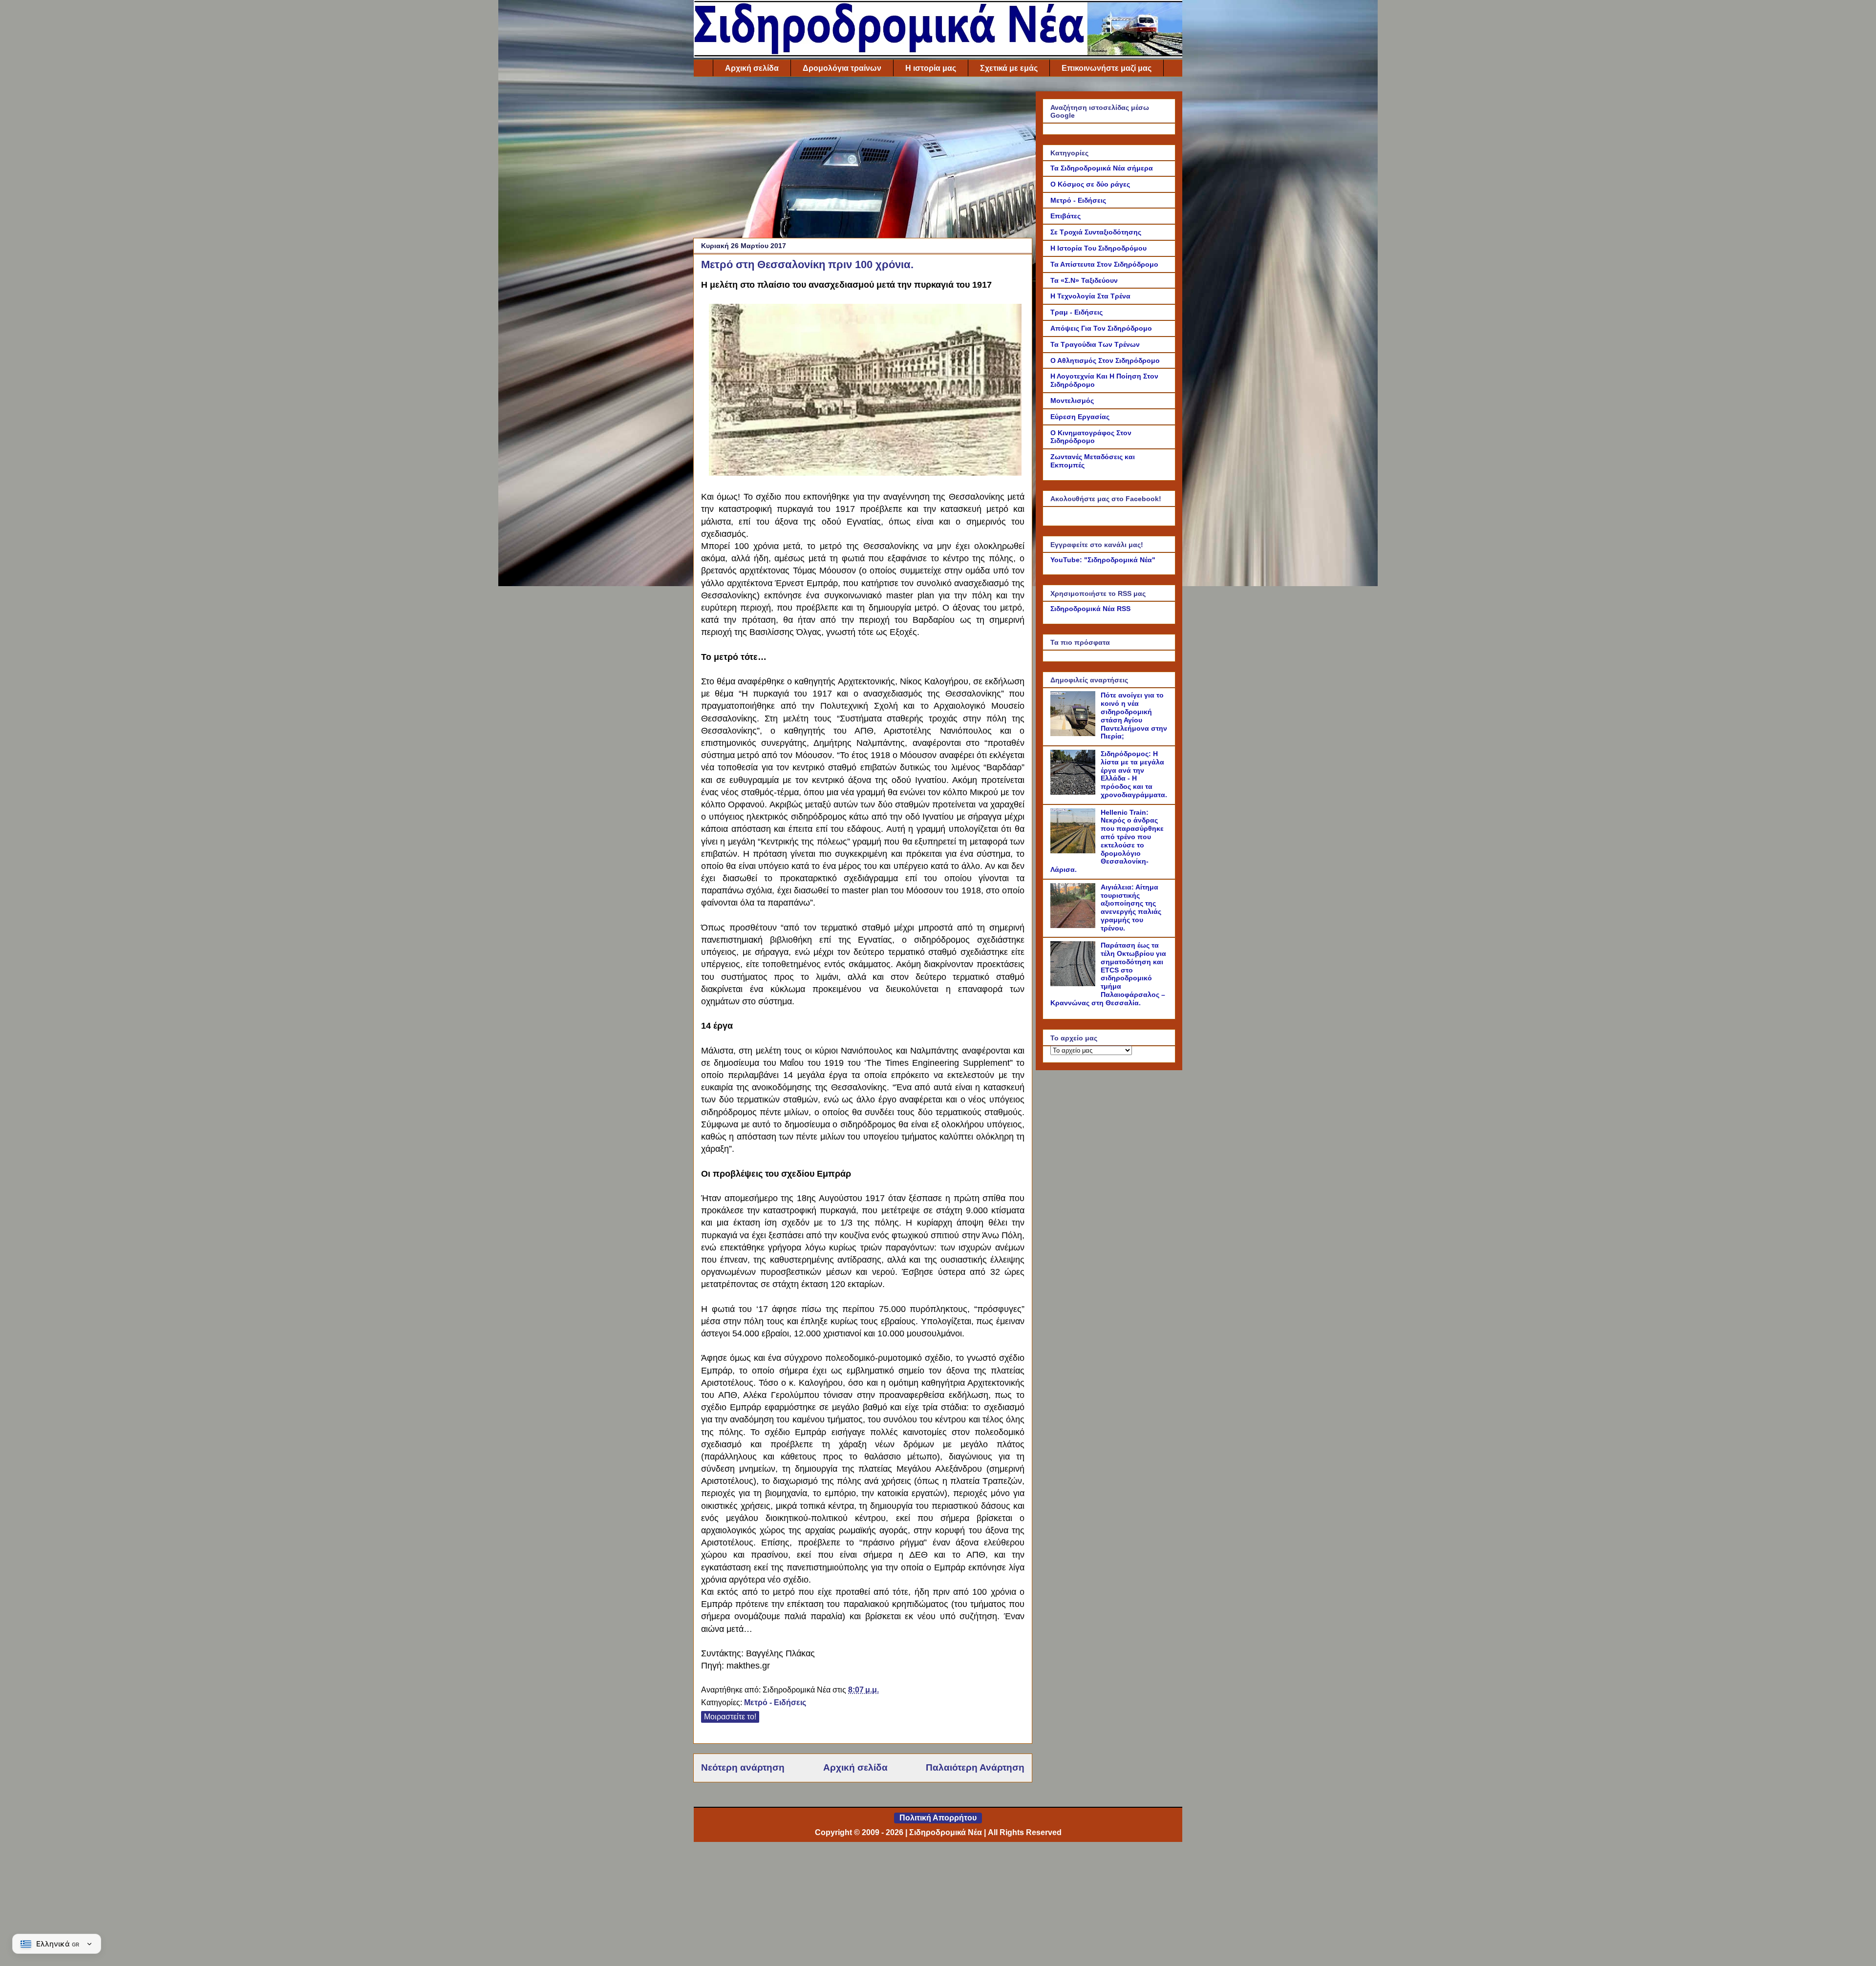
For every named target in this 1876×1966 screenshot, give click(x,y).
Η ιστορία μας (931, 68)
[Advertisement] (863, 160)
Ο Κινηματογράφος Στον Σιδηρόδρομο (1091, 437)
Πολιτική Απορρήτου (938, 1818)
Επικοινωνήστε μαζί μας (1107, 68)
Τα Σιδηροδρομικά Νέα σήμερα (1102, 168)
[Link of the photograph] (865, 473)
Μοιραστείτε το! (730, 1717)
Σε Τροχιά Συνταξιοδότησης (1096, 232)
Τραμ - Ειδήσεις (1077, 312)
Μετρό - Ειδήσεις (775, 1702)
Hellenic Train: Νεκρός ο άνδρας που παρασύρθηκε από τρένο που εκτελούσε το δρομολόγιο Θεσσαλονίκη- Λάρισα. (1107, 841)
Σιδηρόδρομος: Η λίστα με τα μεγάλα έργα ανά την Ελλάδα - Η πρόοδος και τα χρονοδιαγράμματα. (1134, 774)
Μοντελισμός (1072, 401)
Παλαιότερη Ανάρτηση (975, 1767)
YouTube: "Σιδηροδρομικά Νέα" (1103, 560)
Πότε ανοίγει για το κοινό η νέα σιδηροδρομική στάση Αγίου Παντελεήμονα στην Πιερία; (1134, 716)
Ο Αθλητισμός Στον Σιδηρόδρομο (1105, 360)
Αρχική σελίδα (752, 68)
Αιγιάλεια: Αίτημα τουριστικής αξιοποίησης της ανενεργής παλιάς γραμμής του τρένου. (1131, 908)
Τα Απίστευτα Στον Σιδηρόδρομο (1104, 264)
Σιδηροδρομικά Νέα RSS (1090, 609)
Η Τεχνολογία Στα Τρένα (1090, 296)
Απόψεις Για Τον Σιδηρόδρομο (1101, 328)
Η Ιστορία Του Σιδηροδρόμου (1098, 248)
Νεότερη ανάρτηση (743, 1767)
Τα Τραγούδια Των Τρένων (1095, 344)
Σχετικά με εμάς (1009, 68)
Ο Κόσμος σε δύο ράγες (1090, 184)
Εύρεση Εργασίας (1080, 417)
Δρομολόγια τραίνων (842, 68)
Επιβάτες (1066, 216)
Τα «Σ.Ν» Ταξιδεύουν (1084, 280)
